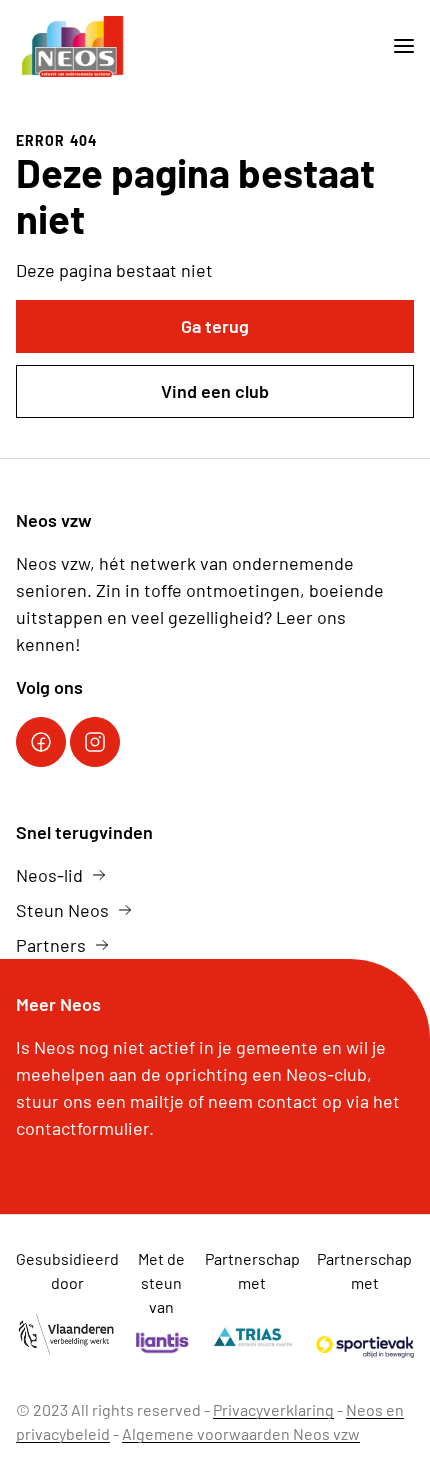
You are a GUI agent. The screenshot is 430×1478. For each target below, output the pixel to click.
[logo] (74, 46)
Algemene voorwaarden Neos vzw (241, 1433)
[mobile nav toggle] (396, 46)
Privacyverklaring (273, 1409)
